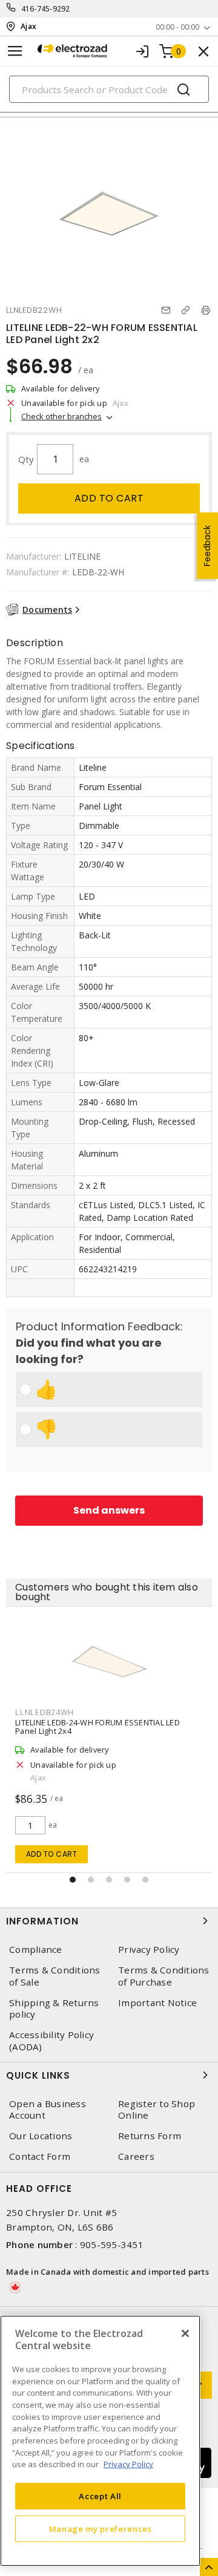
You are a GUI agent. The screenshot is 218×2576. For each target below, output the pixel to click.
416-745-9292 (46, 9)
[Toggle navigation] (15, 51)
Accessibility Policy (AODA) (51, 2041)
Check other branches (61, 416)
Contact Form (40, 2156)
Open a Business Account (48, 2110)
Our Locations (41, 2136)
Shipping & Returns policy (54, 2009)
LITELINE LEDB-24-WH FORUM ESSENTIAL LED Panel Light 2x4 (97, 1727)
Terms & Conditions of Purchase (164, 1976)
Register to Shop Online (157, 2110)
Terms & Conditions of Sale (55, 1976)
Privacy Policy (149, 1950)
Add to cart (109, 498)
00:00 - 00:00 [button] (177, 27)
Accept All (100, 2496)
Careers (136, 2156)
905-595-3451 (112, 2244)
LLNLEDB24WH (44, 1712)
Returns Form (150, 2136)
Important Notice (157, 2003)
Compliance (36, 1950)
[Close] (185, 2333)
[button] (73, 1880)
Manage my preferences (101, 2529)
